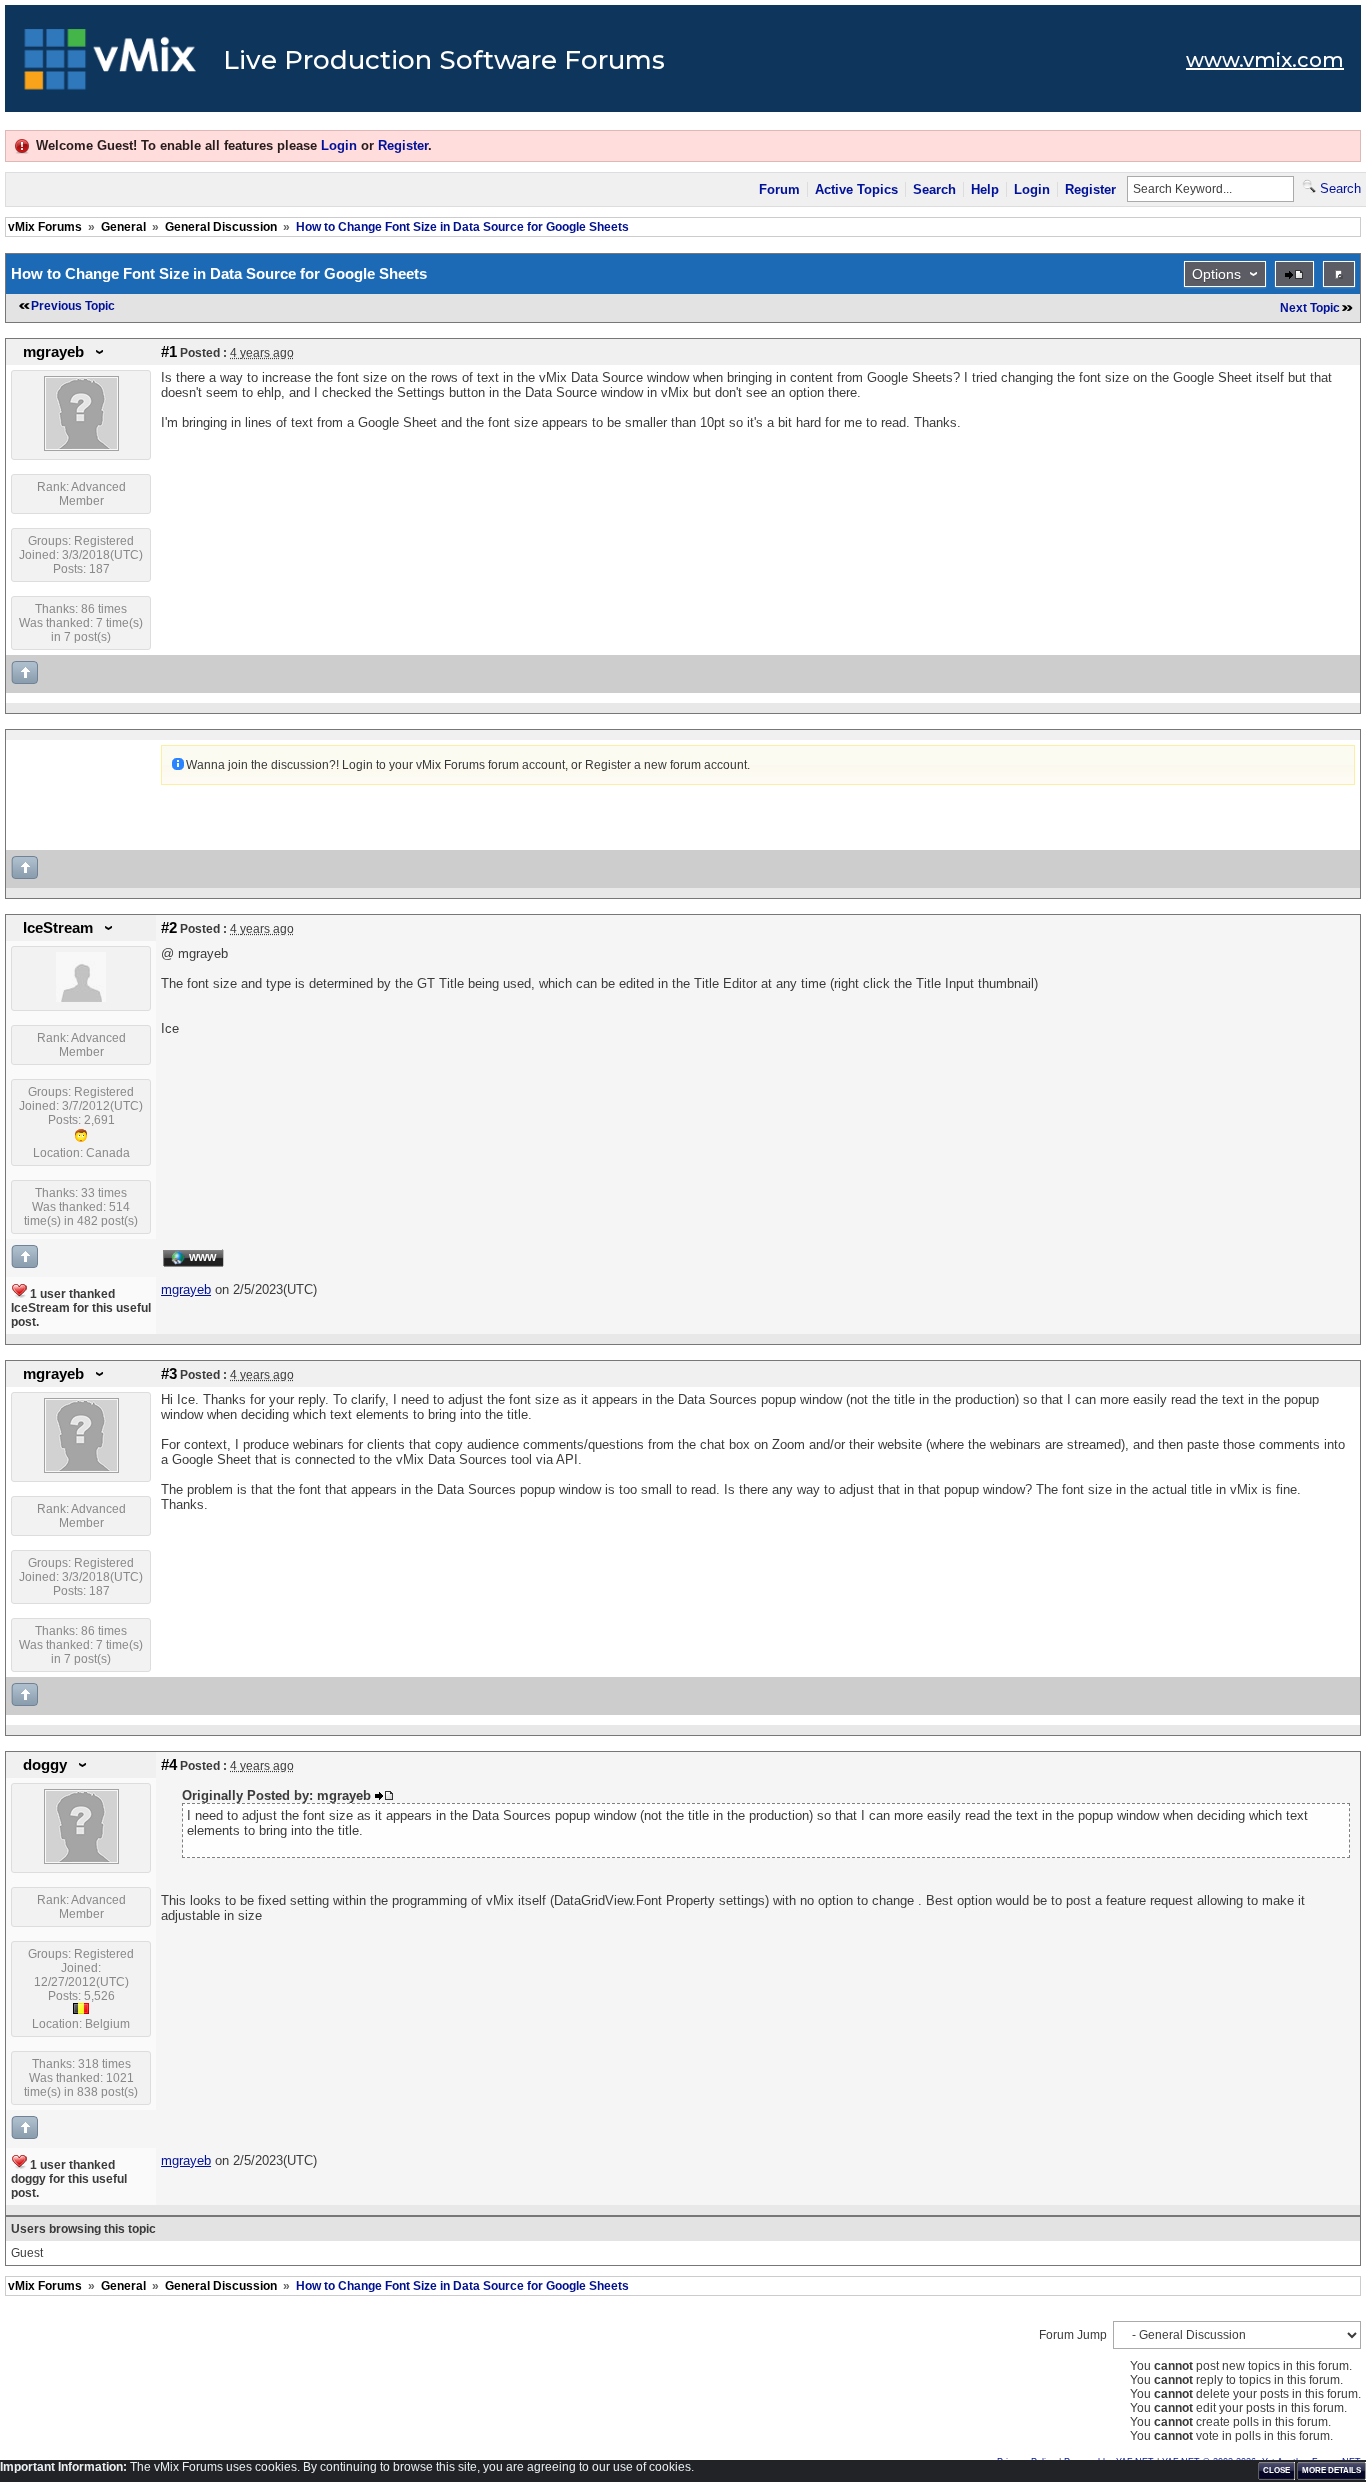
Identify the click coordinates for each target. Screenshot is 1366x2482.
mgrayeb (53, 352)
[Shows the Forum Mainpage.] (110, 65)
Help (985, 189)
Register (403, 145)
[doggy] (81, 1860)
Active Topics (856, 189)
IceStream (58, 928)
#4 (169, 1765)
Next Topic (1310, 308)
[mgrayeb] (81, 447)
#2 (169, 928)
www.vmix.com (1265, 60)
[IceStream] (81, 998)
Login (339, 145)
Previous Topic (73, 306)
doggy (45, 1765)
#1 (169, 352)
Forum (779, 189)
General (123, 227)
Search (934, 189)
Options (1216, 274)
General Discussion (221, 227)
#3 (169, 1374)
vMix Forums (45, 227)
